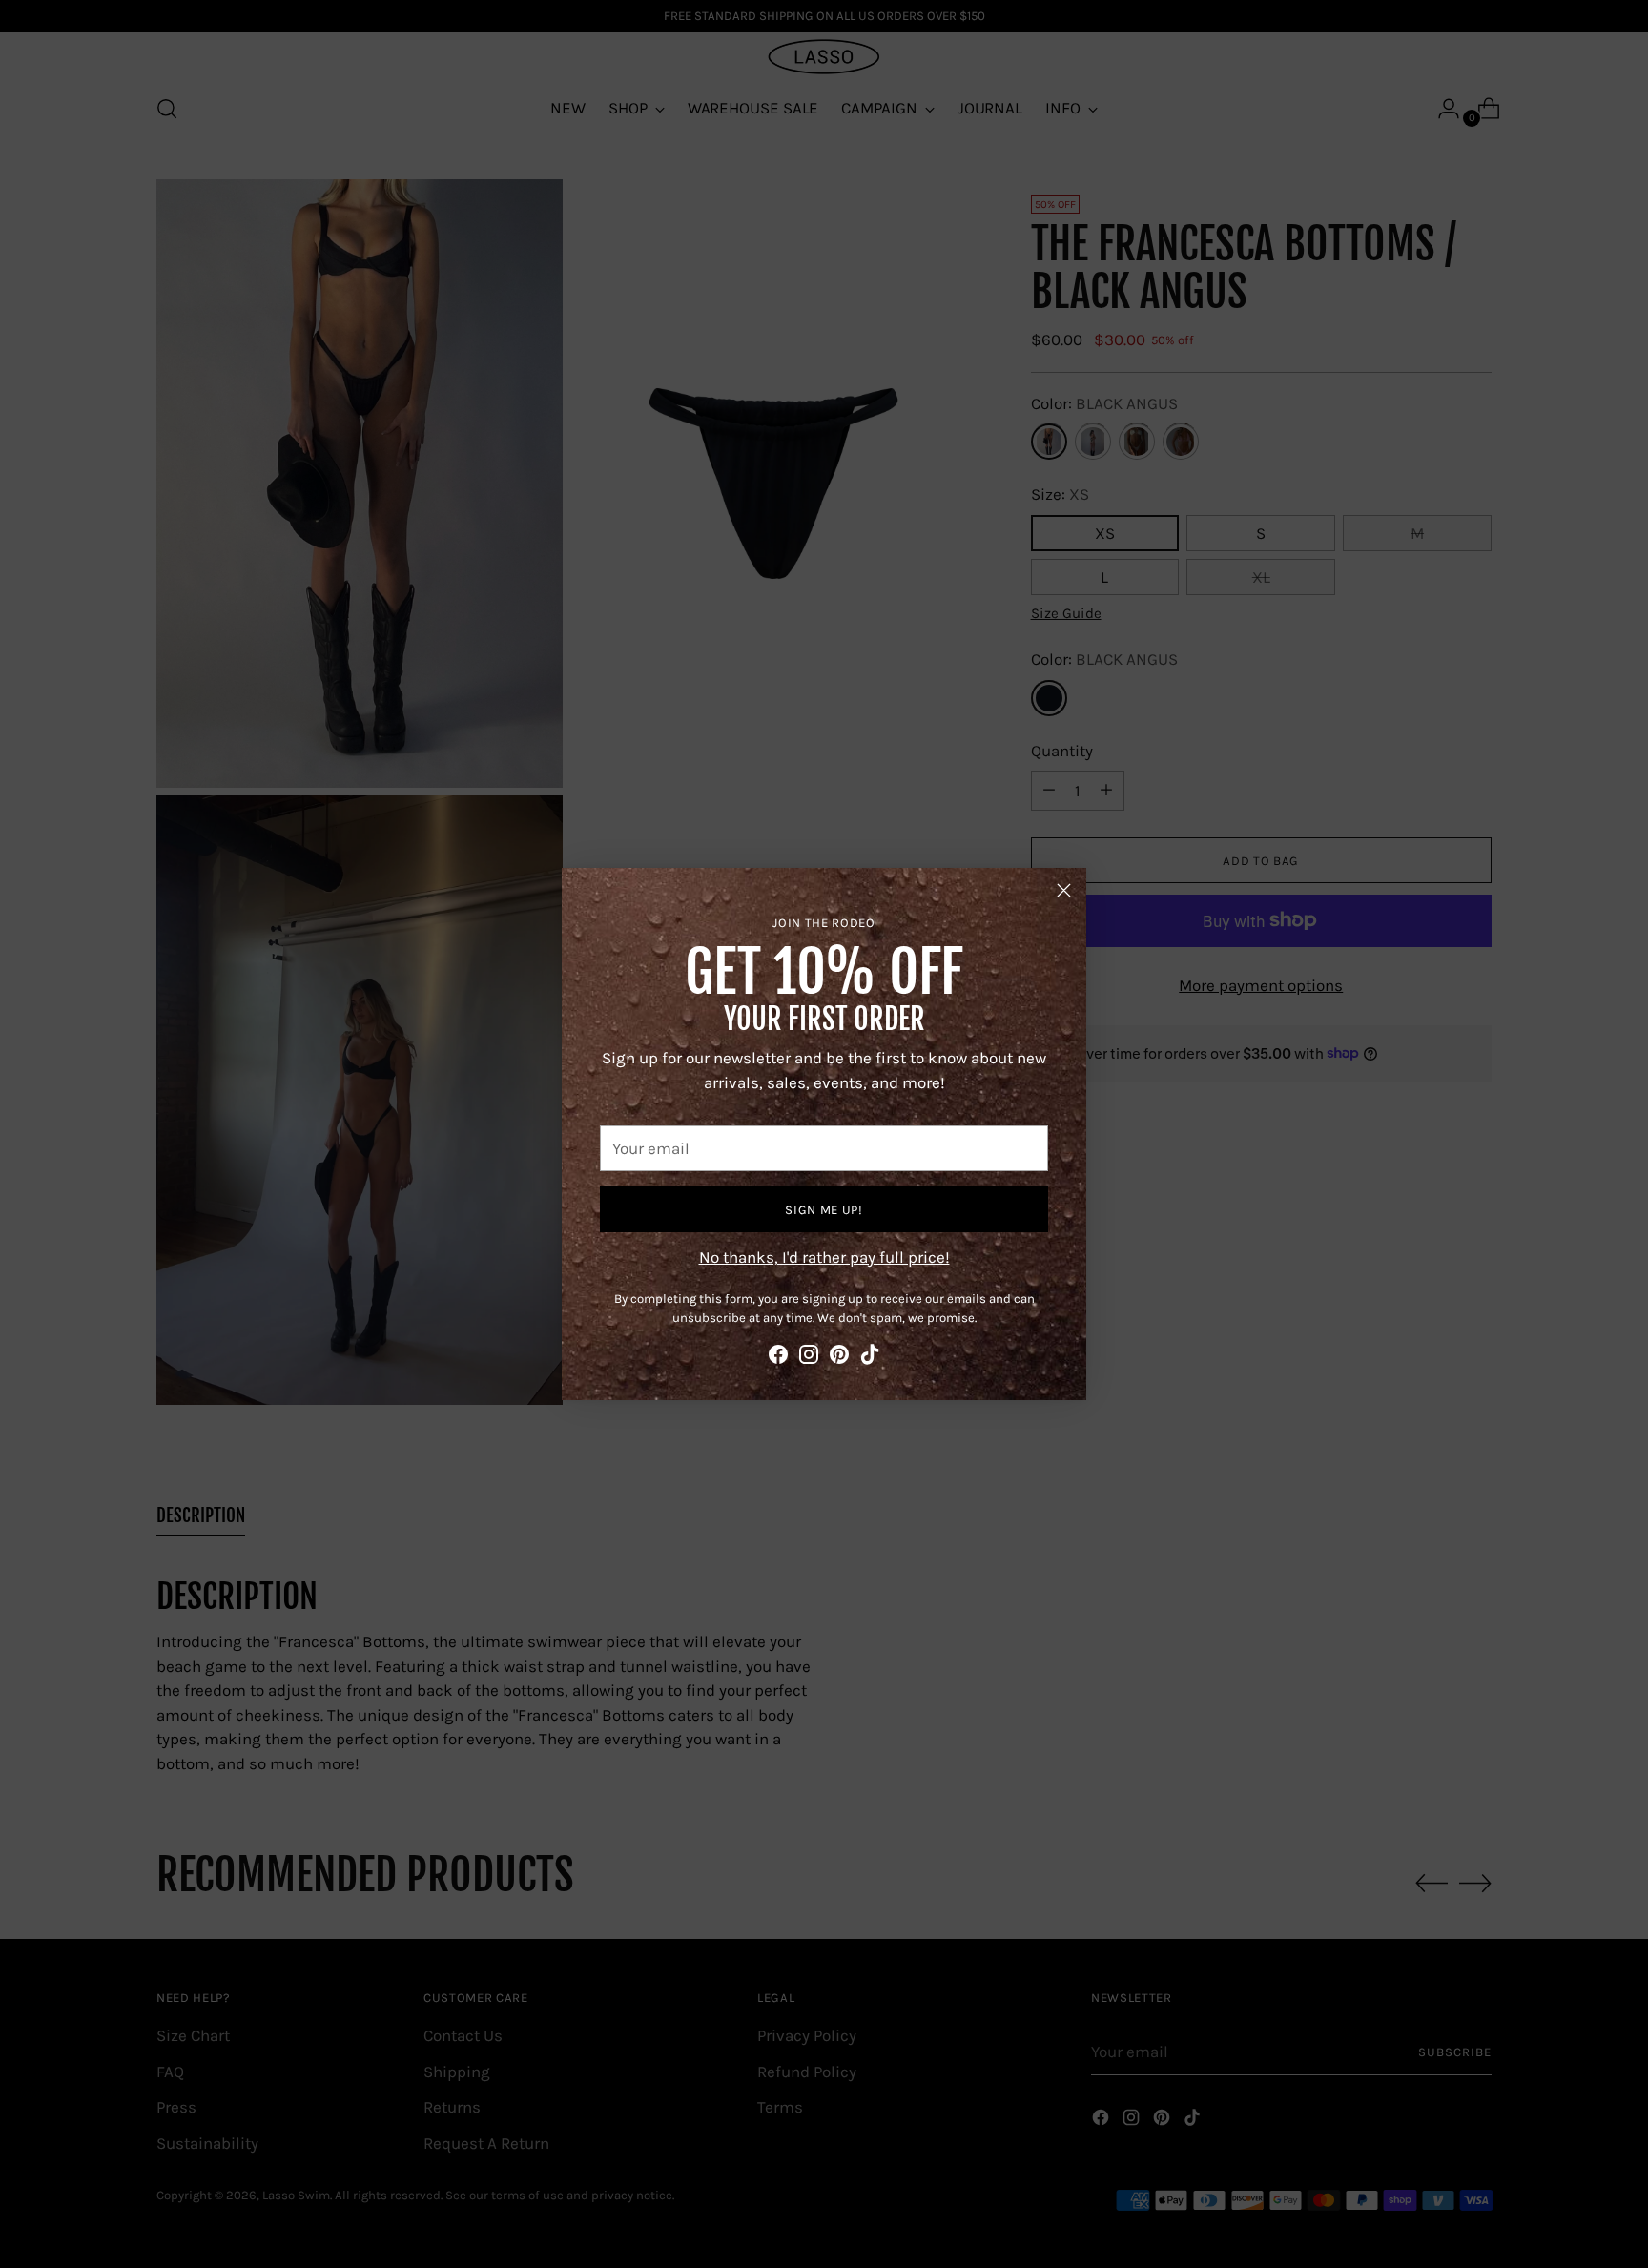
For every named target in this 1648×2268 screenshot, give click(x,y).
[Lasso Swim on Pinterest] (839, 1358)
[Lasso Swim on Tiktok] (870, 1358)
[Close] (1064, 890)
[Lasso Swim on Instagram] (809, 1358)
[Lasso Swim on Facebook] (778, 1358)
